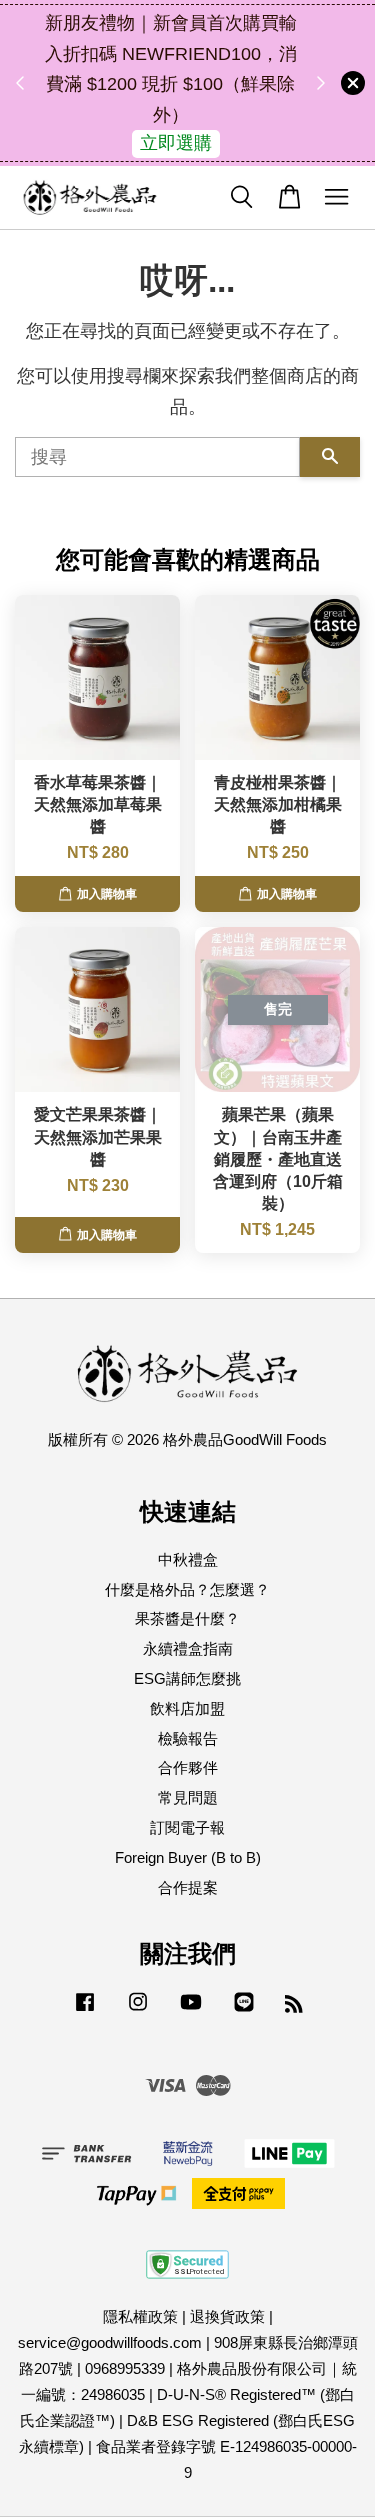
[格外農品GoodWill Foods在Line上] (244, 2010)
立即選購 (176, 143)
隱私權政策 (140, 2316)
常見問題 (188, 1797)
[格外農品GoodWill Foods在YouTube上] (191, 2010)
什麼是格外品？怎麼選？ (187, 1589)
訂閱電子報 (187, 1827)
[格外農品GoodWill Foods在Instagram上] (138, 2010)
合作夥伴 (188, 1767)
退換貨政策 (227, 2316)
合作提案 (188, 1887)
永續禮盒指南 (188, 1648)
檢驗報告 (188, 1738)
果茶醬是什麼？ (187, 1618)
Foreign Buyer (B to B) (188, 1857)
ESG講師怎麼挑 (187, 1678)
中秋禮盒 (188, 1559)
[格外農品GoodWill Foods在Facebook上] (85, 2010)
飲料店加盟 (187, 1708)
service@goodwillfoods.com (110, 2342)
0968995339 (125, 2368)
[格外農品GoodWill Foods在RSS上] (294, 2006)
